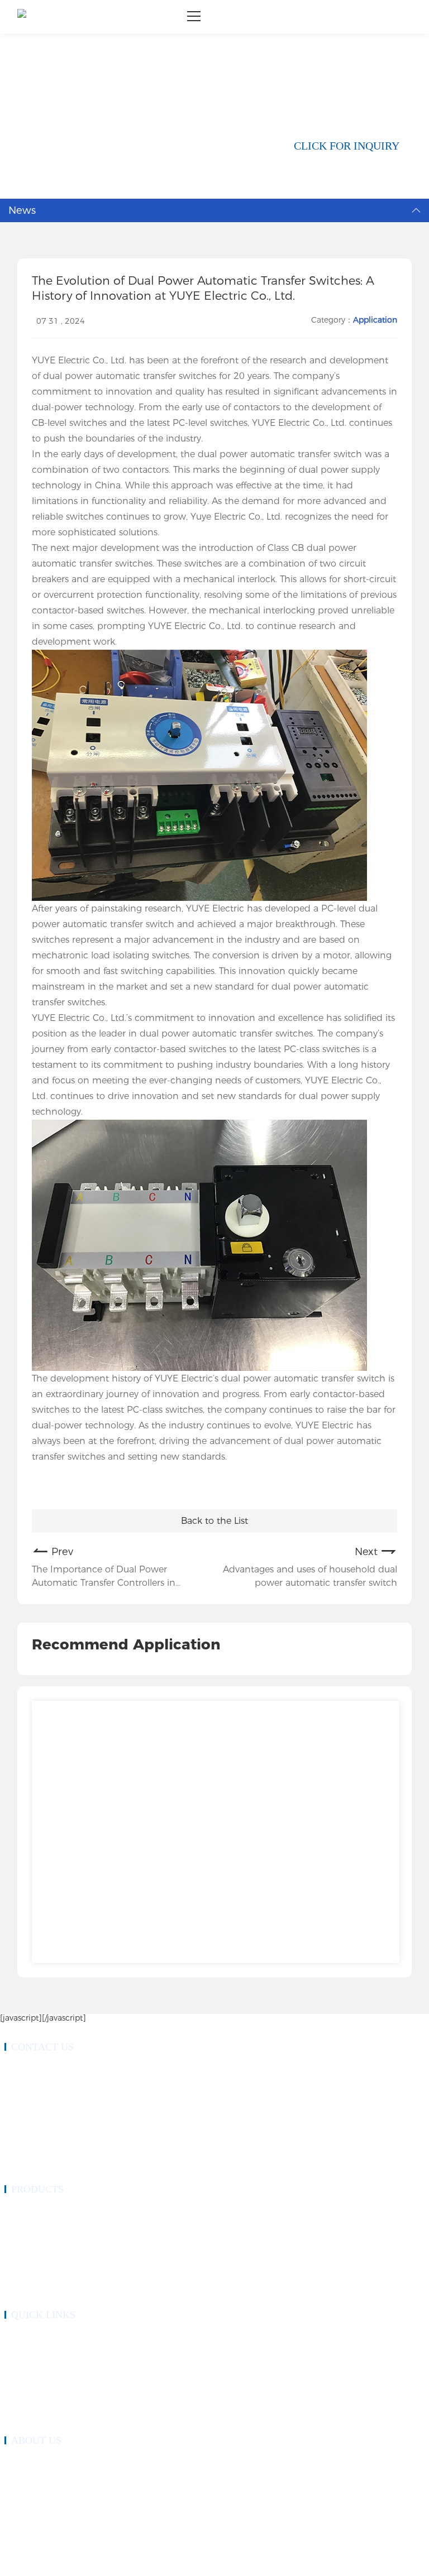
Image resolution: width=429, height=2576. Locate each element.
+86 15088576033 (45, 2095)
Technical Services (29, 2390)
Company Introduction (34, 2462)
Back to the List (214, 1521)
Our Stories (20, 2476)
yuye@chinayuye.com (49, 2142)
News (59, 38)
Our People (20, 2489)
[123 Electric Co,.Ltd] (22, 17)
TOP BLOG (127, 2563)
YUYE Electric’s (185, 1378)
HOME (15, 2337)
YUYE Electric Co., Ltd (78, 360)
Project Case (21, 2377)
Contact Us (19, 2417)
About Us (18, 2363)
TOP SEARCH (169, 2563)
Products (16, 2350)
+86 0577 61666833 (47, 2069)
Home (29, 38)
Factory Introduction (32, 2502)
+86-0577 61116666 (47, 2082)
